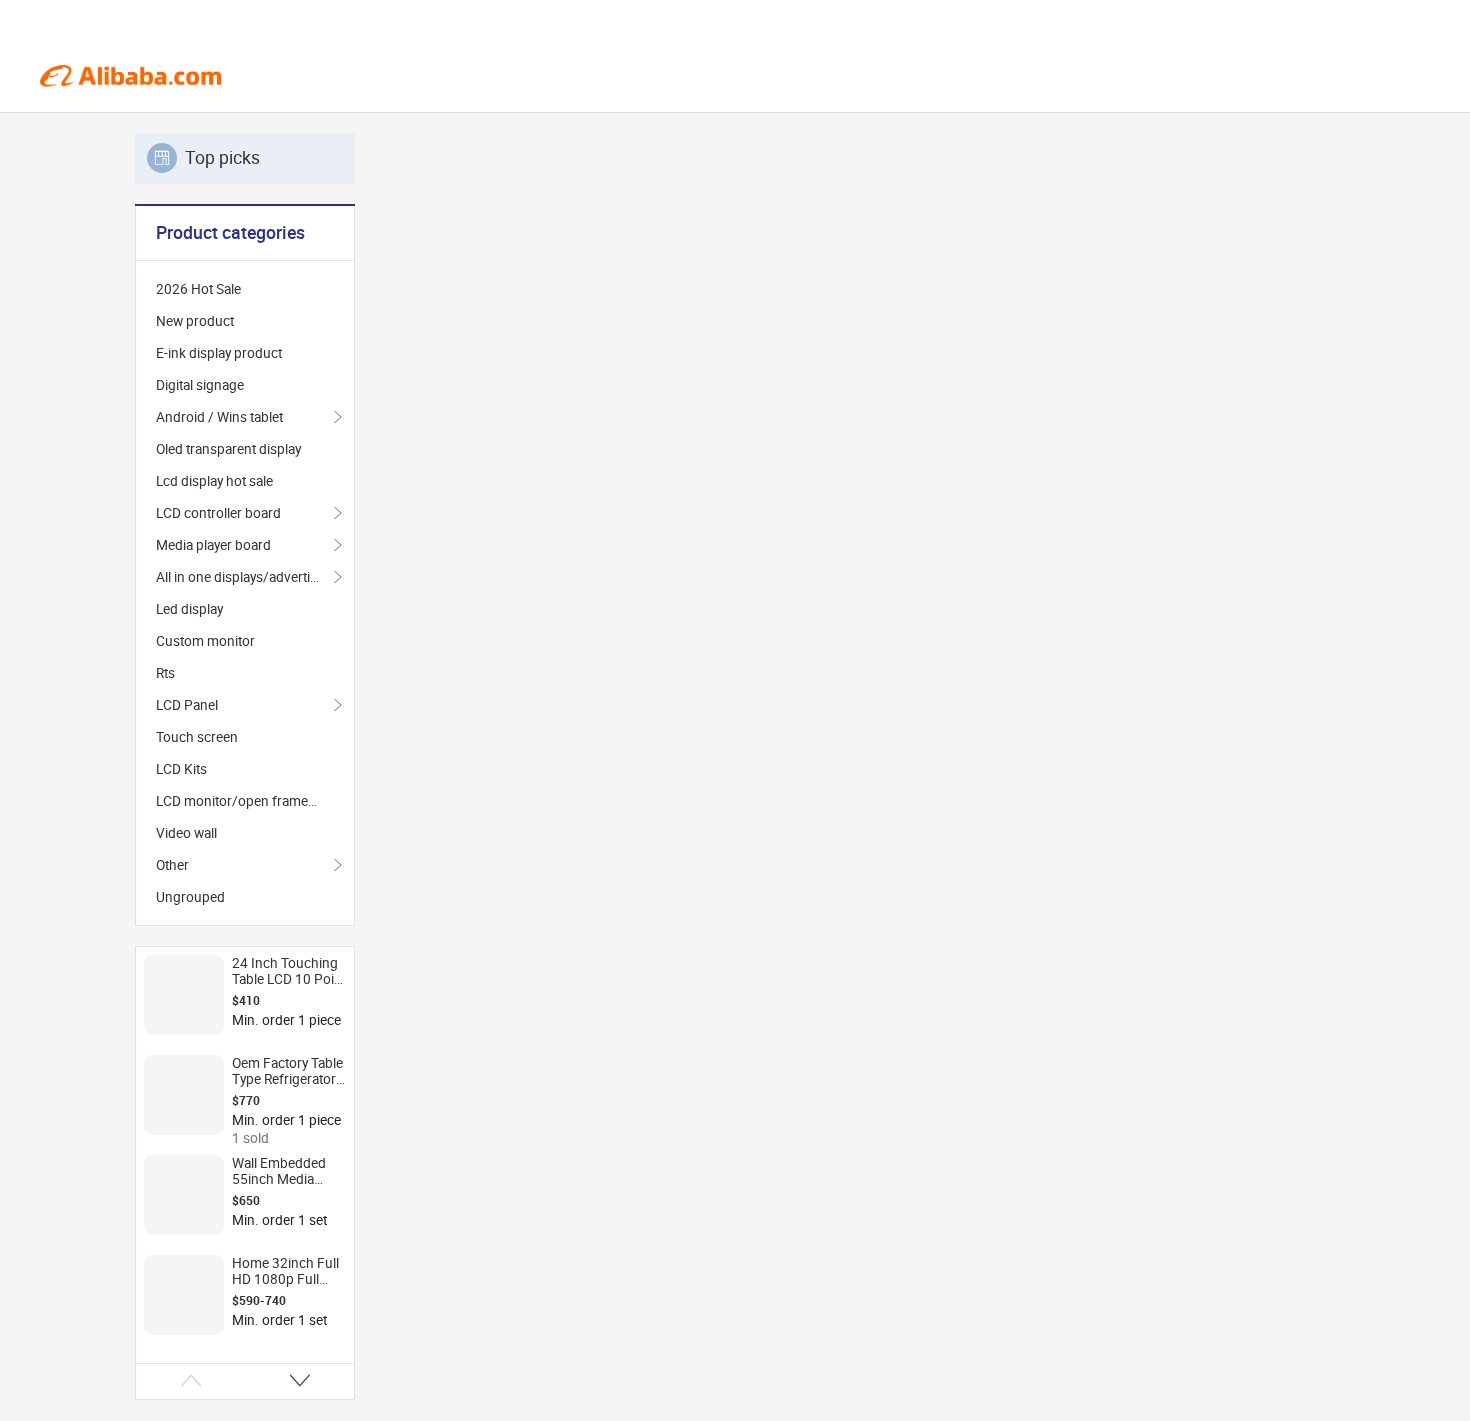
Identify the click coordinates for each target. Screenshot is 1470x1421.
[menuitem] (245, 289)
